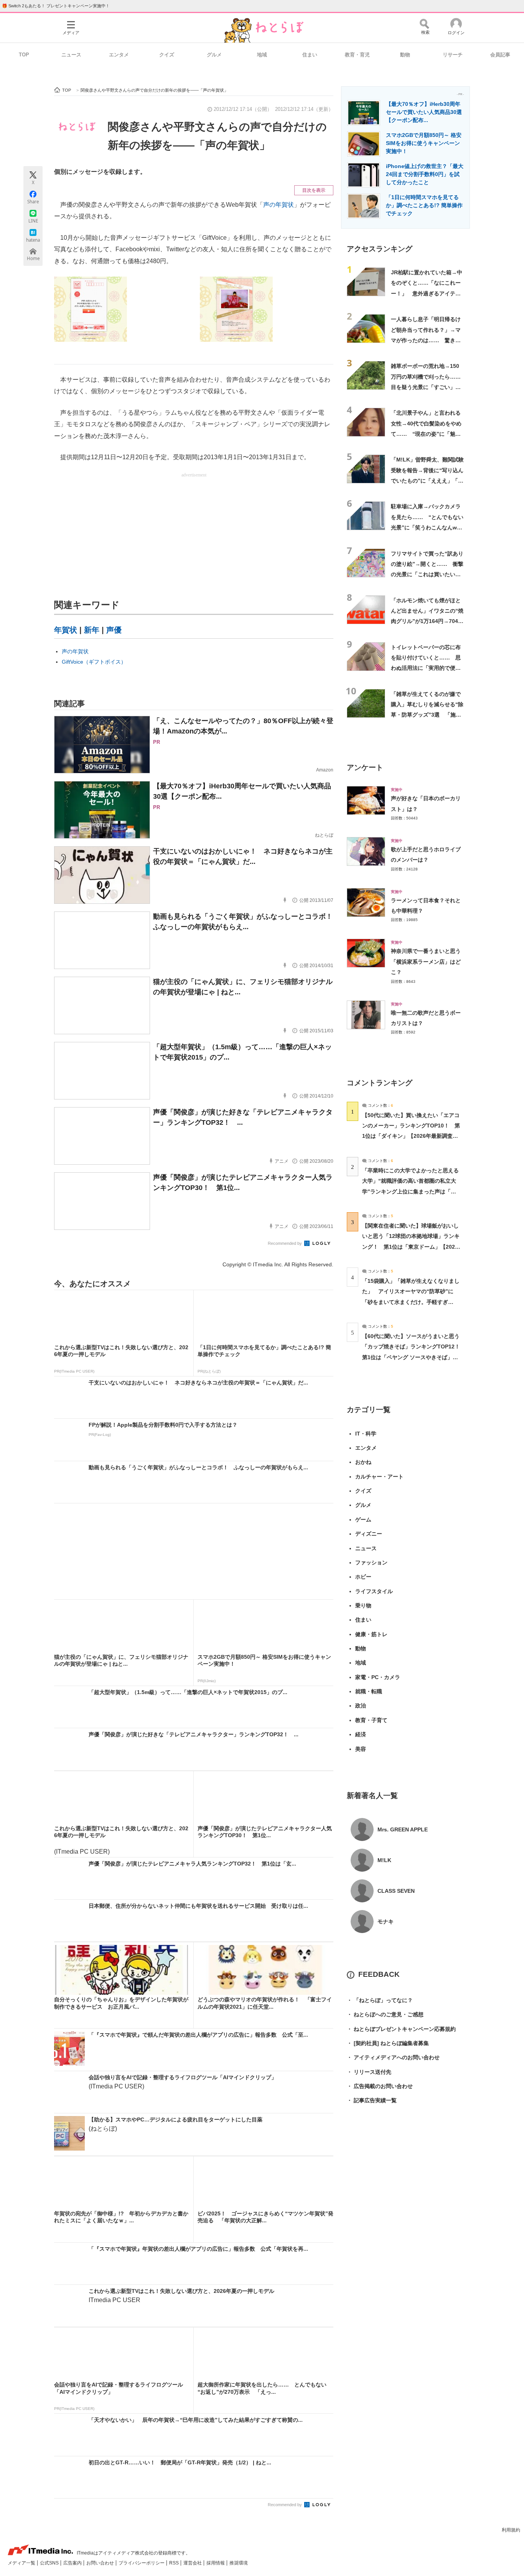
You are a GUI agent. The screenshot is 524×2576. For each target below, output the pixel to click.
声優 (114, 630)
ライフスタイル (374, 1591)
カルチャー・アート (379, 1477)
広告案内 (73, 2563)
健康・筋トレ (371, 1634)
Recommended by (285, 1243)
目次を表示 (314, 190)
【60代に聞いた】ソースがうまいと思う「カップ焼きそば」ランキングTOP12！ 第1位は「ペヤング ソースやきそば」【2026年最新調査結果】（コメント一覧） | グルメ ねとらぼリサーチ (414, 1357)
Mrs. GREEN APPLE (403, 1829)
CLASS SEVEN (396, 1891)
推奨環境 (239, 2563)
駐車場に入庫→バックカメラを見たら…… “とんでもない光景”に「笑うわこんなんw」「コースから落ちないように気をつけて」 (427, 527)
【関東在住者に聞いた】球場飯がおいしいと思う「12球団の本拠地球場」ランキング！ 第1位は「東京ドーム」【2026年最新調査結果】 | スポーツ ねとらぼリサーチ (411, 1247)
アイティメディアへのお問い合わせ (393, 2057)
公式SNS (50, 2563)
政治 (361, 1706)
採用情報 (216, 2563)
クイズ (167, 55)
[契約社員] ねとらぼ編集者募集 (388, 2043)
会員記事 (500, 55)
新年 (92, 630)
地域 (262, 55)
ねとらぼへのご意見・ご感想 (385, 2014)
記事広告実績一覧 (372, 2100)
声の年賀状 (278, 205)
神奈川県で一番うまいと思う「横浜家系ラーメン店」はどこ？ (426, 962)
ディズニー (369, 1534)
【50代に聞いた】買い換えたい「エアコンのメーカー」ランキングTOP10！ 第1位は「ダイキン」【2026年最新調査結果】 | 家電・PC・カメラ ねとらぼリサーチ (411, 1136)
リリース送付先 (369, 2072)
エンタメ (119, 55)
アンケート (365, 767)
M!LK (384, 1860)
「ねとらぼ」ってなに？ (380, 2000)
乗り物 (363, 1605)
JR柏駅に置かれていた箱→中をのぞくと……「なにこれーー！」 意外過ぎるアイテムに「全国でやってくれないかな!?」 (427, 293)
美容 (361, 1749)
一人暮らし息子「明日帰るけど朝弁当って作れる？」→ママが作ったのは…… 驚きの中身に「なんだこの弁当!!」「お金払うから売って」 (426, 340)
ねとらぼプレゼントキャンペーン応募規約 (401, 2029)
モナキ (386, 1922)
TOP (24, 55)
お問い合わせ (101, 2563)
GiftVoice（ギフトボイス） (94, 662)
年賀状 (66, 630)
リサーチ (453, 55)
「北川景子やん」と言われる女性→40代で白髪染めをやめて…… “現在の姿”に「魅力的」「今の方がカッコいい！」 (426, 434)
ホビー (363, 1577)
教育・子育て (371, 1720)
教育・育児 (357, 55)
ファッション (371, 1562)
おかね (363, 1462)
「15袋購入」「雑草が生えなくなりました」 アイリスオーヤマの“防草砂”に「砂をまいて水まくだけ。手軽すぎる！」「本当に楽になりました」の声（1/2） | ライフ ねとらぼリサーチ (411, 1302)
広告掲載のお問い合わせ (380, 2086)
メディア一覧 (22, 2563)
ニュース (71, 55)
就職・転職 (369, 1691)
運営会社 (193, 2563)
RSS (175, 2563)
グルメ (214, 55)
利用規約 (511, 2530)
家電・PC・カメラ (378, 1677)
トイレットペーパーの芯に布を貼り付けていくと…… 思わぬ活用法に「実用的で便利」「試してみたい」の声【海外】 (426, 668)
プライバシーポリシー (142, 2563)
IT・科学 (366, 1434)
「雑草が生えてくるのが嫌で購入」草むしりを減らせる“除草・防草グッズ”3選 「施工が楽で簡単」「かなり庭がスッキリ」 (427, 715)
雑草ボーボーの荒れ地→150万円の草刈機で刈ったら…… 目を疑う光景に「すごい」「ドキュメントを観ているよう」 (428, 387)
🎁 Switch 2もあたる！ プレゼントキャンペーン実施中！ (56, 6)
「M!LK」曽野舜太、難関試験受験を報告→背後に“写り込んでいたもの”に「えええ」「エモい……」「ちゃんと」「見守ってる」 (427, 480)
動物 (405, 55)
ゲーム (363, 1520)
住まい (310, 55)
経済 (361, 1734)
